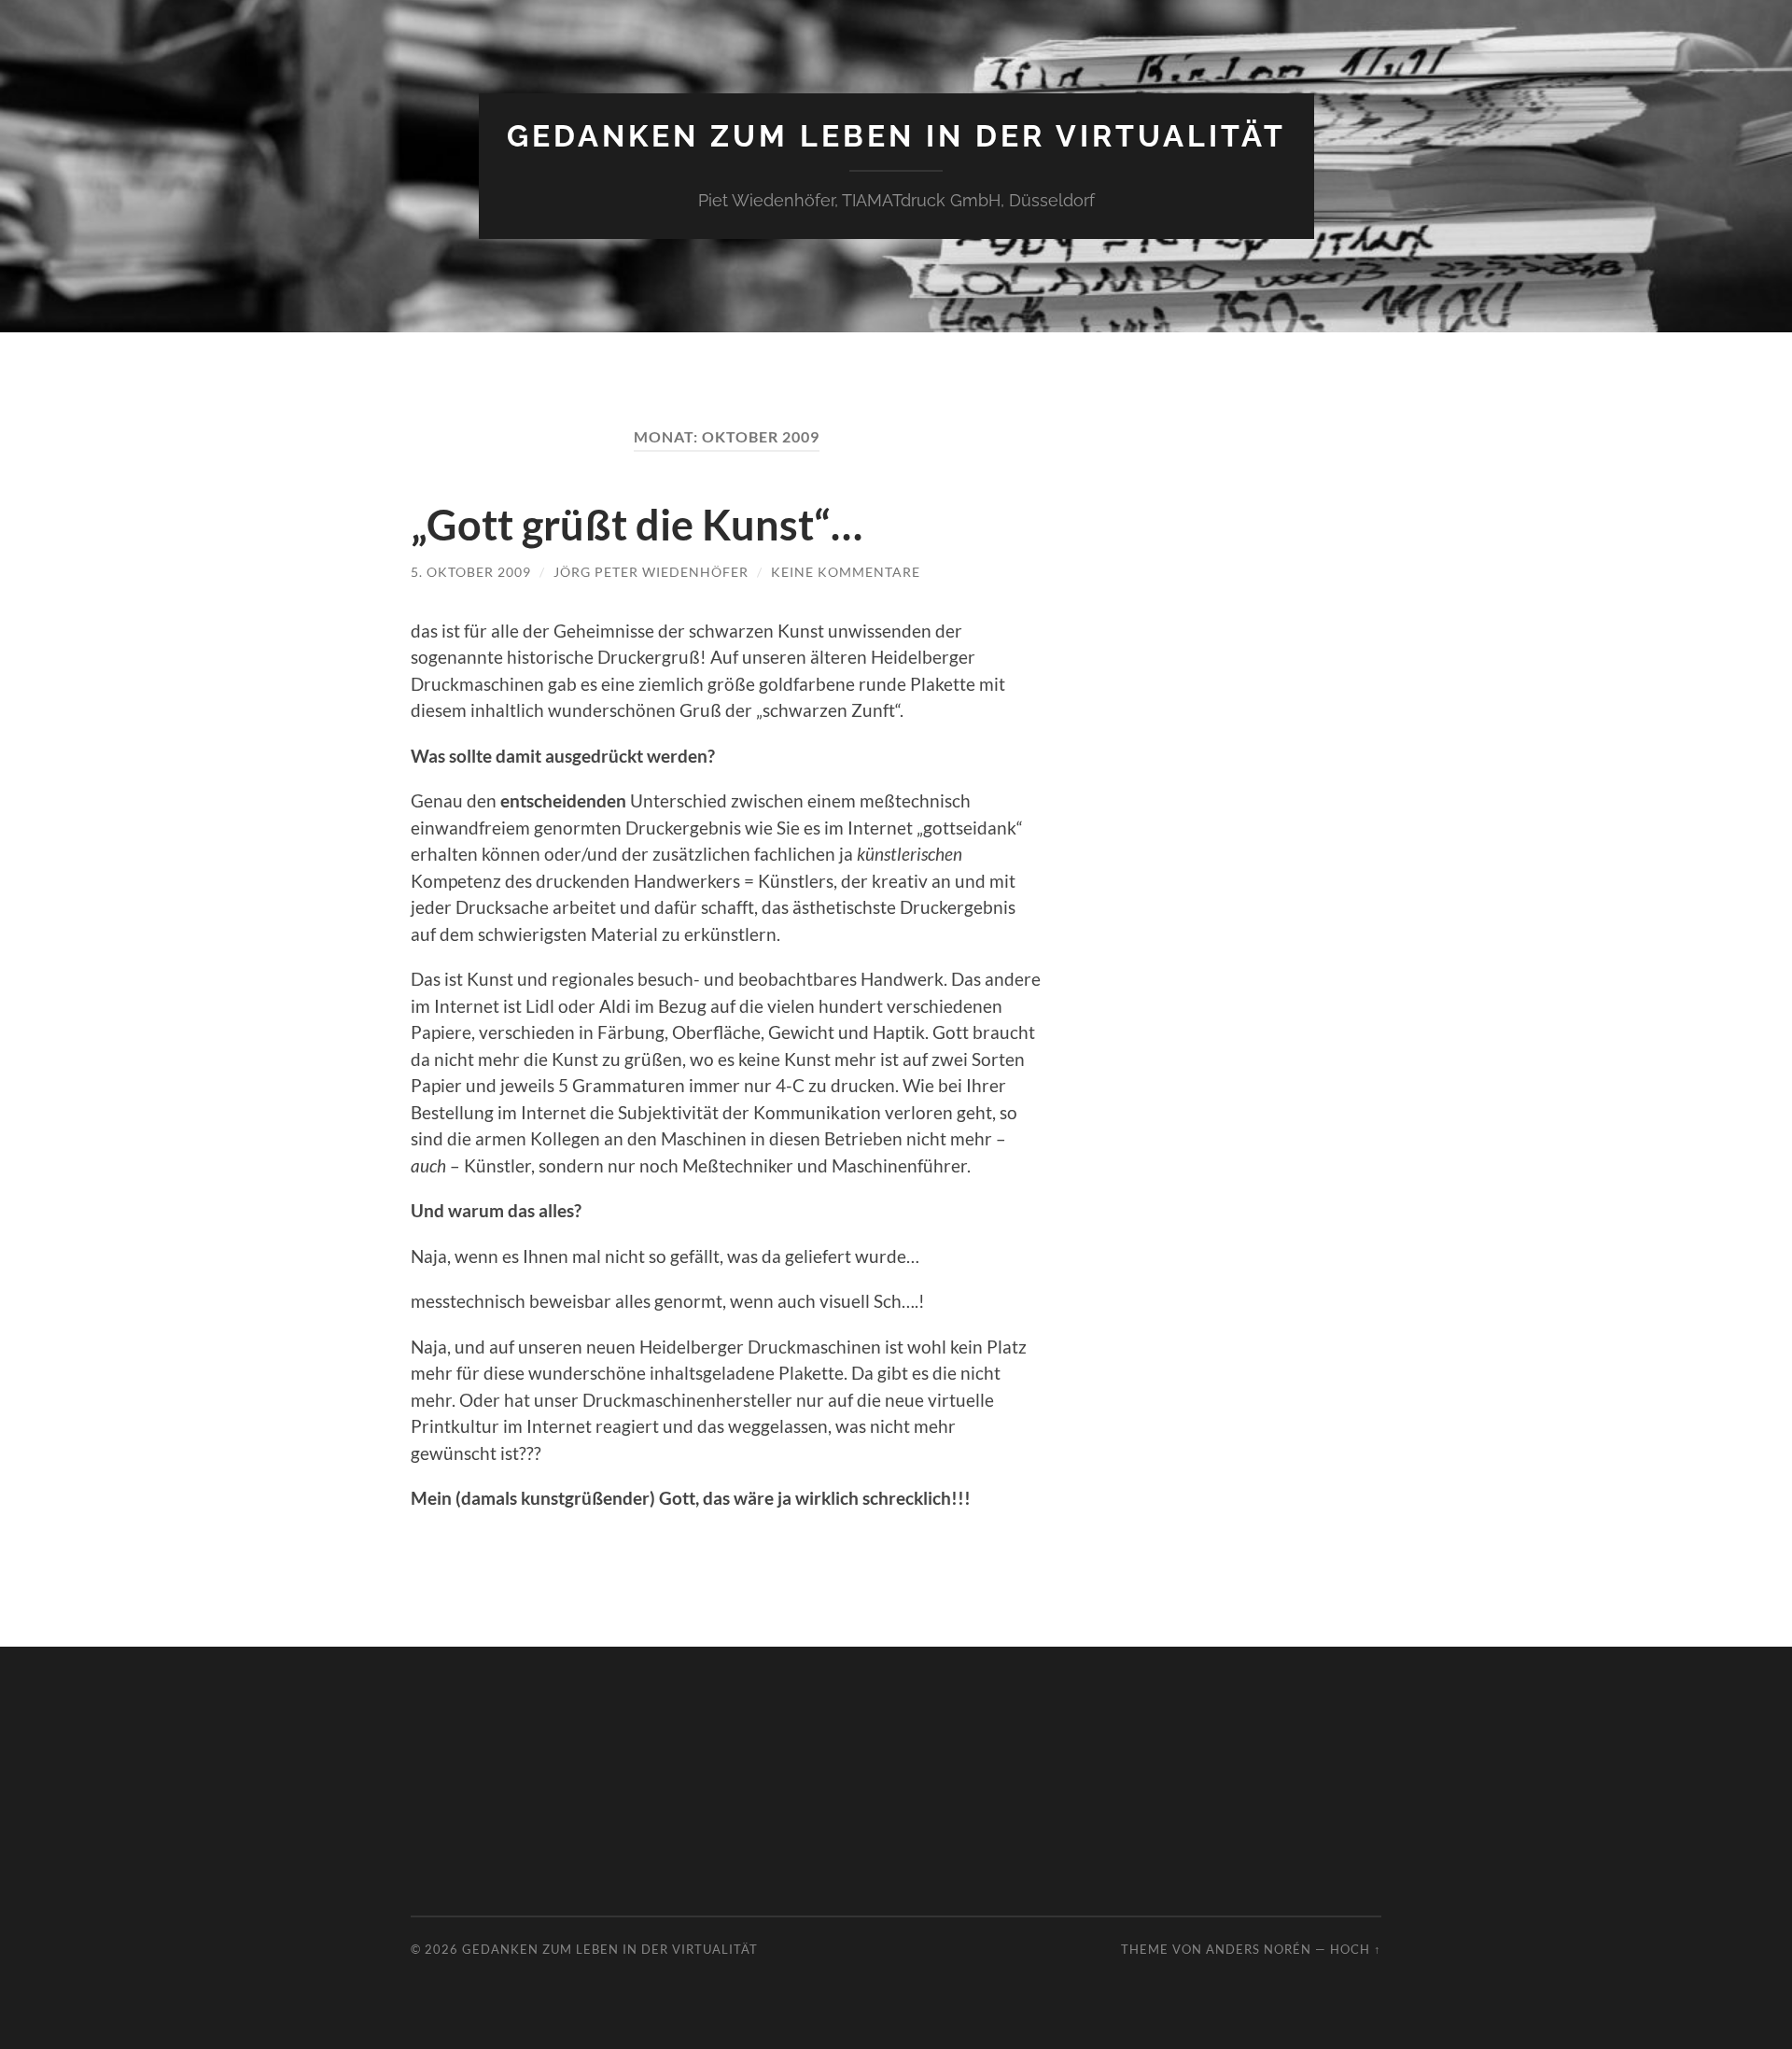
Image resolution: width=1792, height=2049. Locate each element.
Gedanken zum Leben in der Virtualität (896, 136)
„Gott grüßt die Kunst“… (637, 525)
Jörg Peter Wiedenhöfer (651, 572)
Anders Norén (1259, 1949)
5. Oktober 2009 (471, 572)
